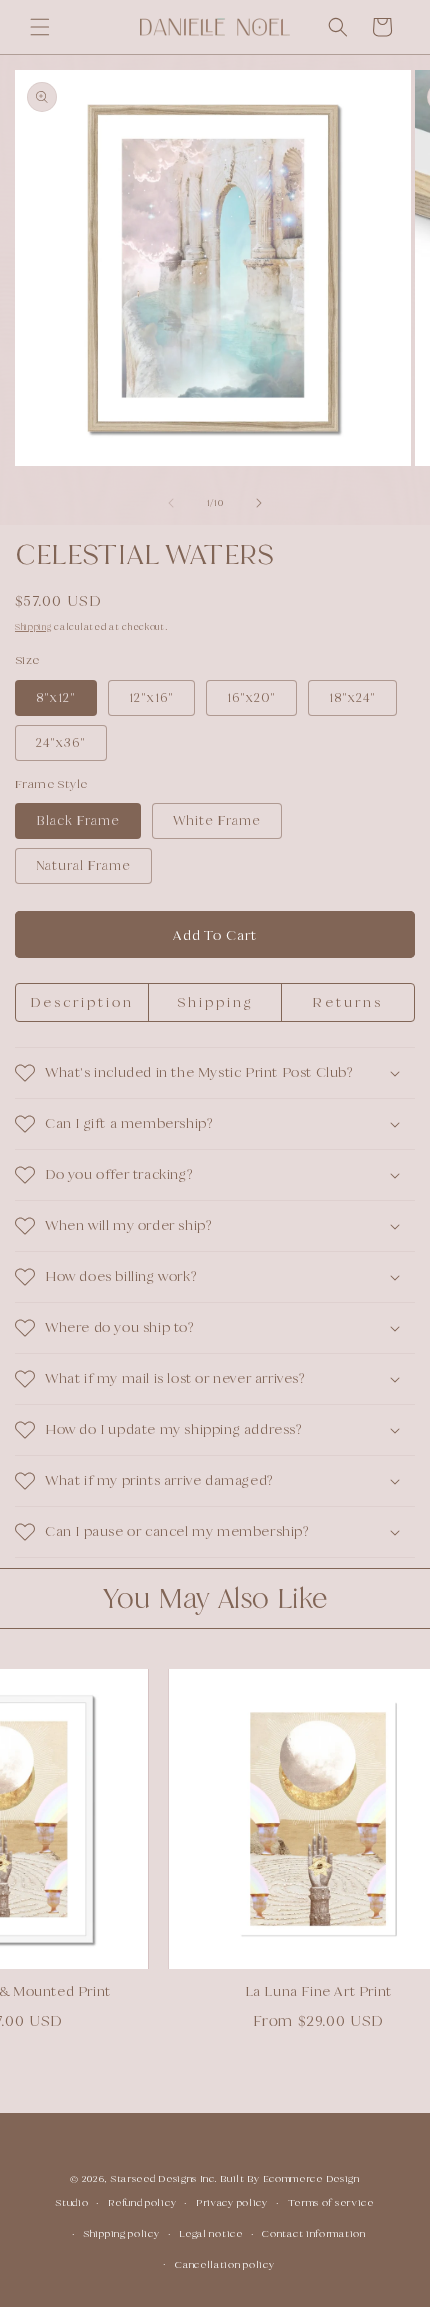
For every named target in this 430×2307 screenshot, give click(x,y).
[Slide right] (259, 503)
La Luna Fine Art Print (303, 1991)
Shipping (33, 627)
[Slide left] (171, 503)
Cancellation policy (224, 2264)
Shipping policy (122, 2233)
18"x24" (352, 697)
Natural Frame (83, 865)
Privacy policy (232, 2202)
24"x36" (61, 742)
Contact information (313, 2233)
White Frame (217, 820)
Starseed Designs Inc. (164, 2178)
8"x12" (56, 697)
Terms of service (331, 2202)
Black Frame (78, 820)
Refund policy (142, 2202)
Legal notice (210, 2233)
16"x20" (251, 697)
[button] (40, 27)
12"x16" (151, 697)
